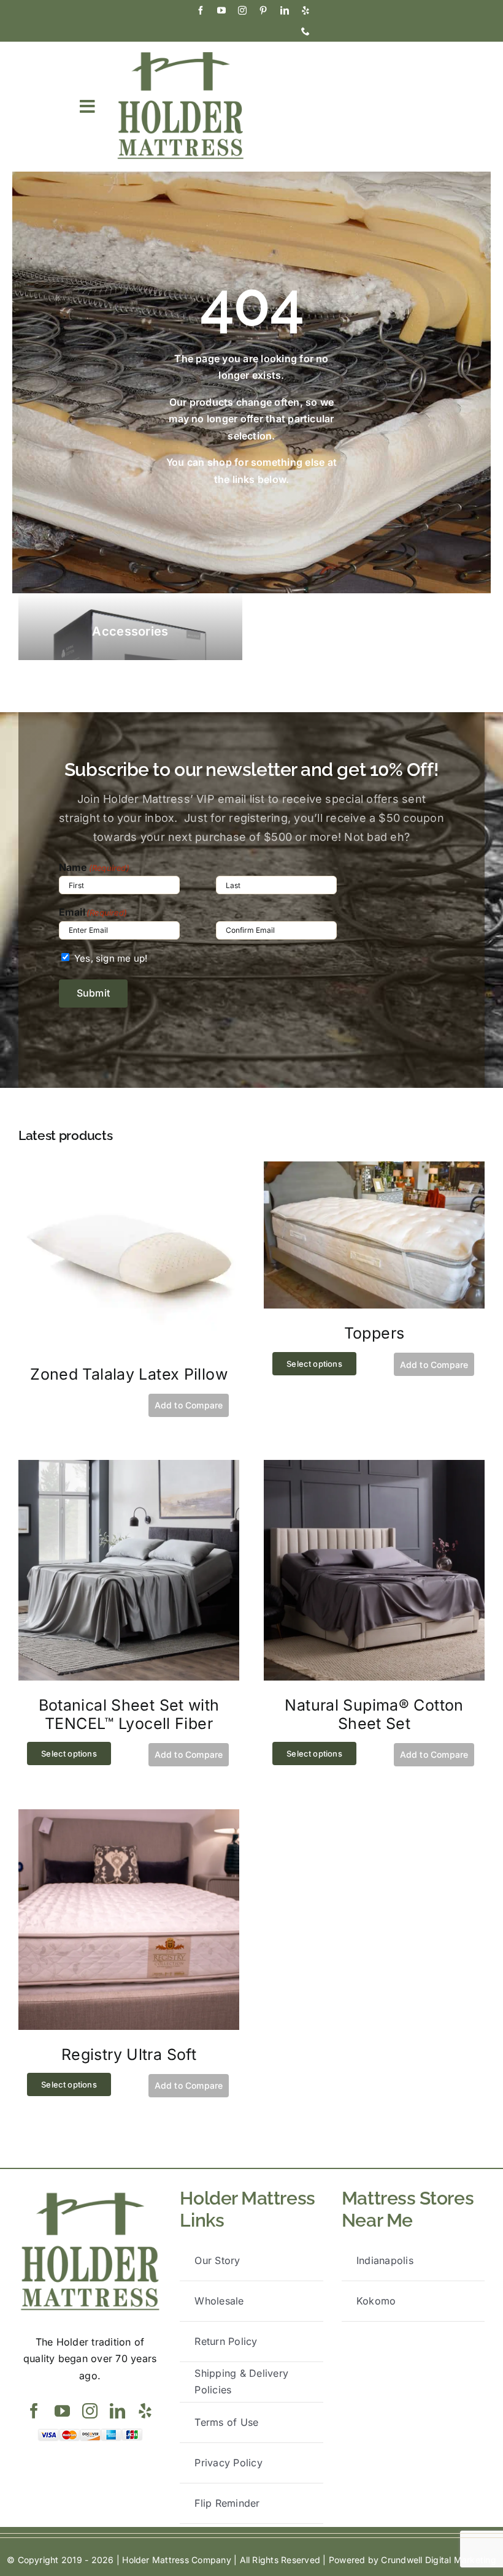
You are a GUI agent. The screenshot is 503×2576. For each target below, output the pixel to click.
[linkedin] (285, 10)
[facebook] (201, 10)
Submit (93, 993)
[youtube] (221, 10)
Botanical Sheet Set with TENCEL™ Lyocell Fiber (129, 1714)
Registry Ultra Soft (129, 2054)
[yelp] (305, 10)
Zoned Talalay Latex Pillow (129, 1374)
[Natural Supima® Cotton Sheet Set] (374, 1468)
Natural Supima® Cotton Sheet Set (374, 1714)
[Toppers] (374, 1169)
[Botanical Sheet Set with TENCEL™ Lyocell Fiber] (129, 1468)
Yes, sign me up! (111, 958)
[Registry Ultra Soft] (129, 1817)
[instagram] (242, 10)
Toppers (374, 1333)
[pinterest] (263, 10)
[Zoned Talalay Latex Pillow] (129, 1169)
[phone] (305, 31)
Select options (314, 1364)
